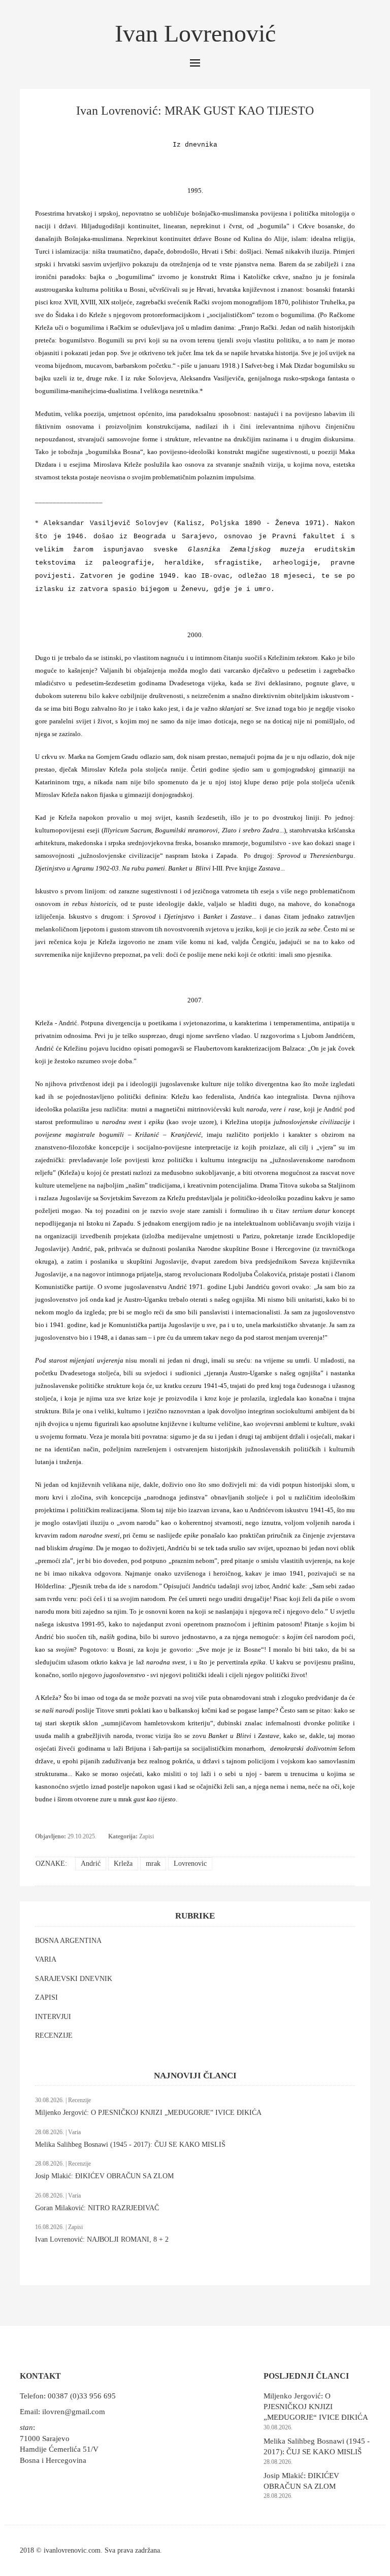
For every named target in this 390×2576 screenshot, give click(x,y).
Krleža (123, 1864)
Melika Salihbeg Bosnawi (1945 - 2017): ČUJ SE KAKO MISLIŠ (130, 2145)
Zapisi (147, 1836)
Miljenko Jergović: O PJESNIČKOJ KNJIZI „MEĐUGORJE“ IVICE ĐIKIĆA (148, 2113)
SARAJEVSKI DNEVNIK (74, 1979)
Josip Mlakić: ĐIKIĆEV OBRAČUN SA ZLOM (104, 2176)
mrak (153, 1864)
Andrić (91, 1864)
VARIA (46, 1959)
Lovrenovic (190, 1864)
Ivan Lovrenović (195, 33)
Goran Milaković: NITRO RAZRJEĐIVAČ (97, 2208)
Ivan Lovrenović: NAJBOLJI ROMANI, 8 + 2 (102, 2239)
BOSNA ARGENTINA (68, 1941)
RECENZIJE (54, 2035)
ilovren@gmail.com (74, 2412)
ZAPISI (46, 1997)
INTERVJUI (53, 2017)
